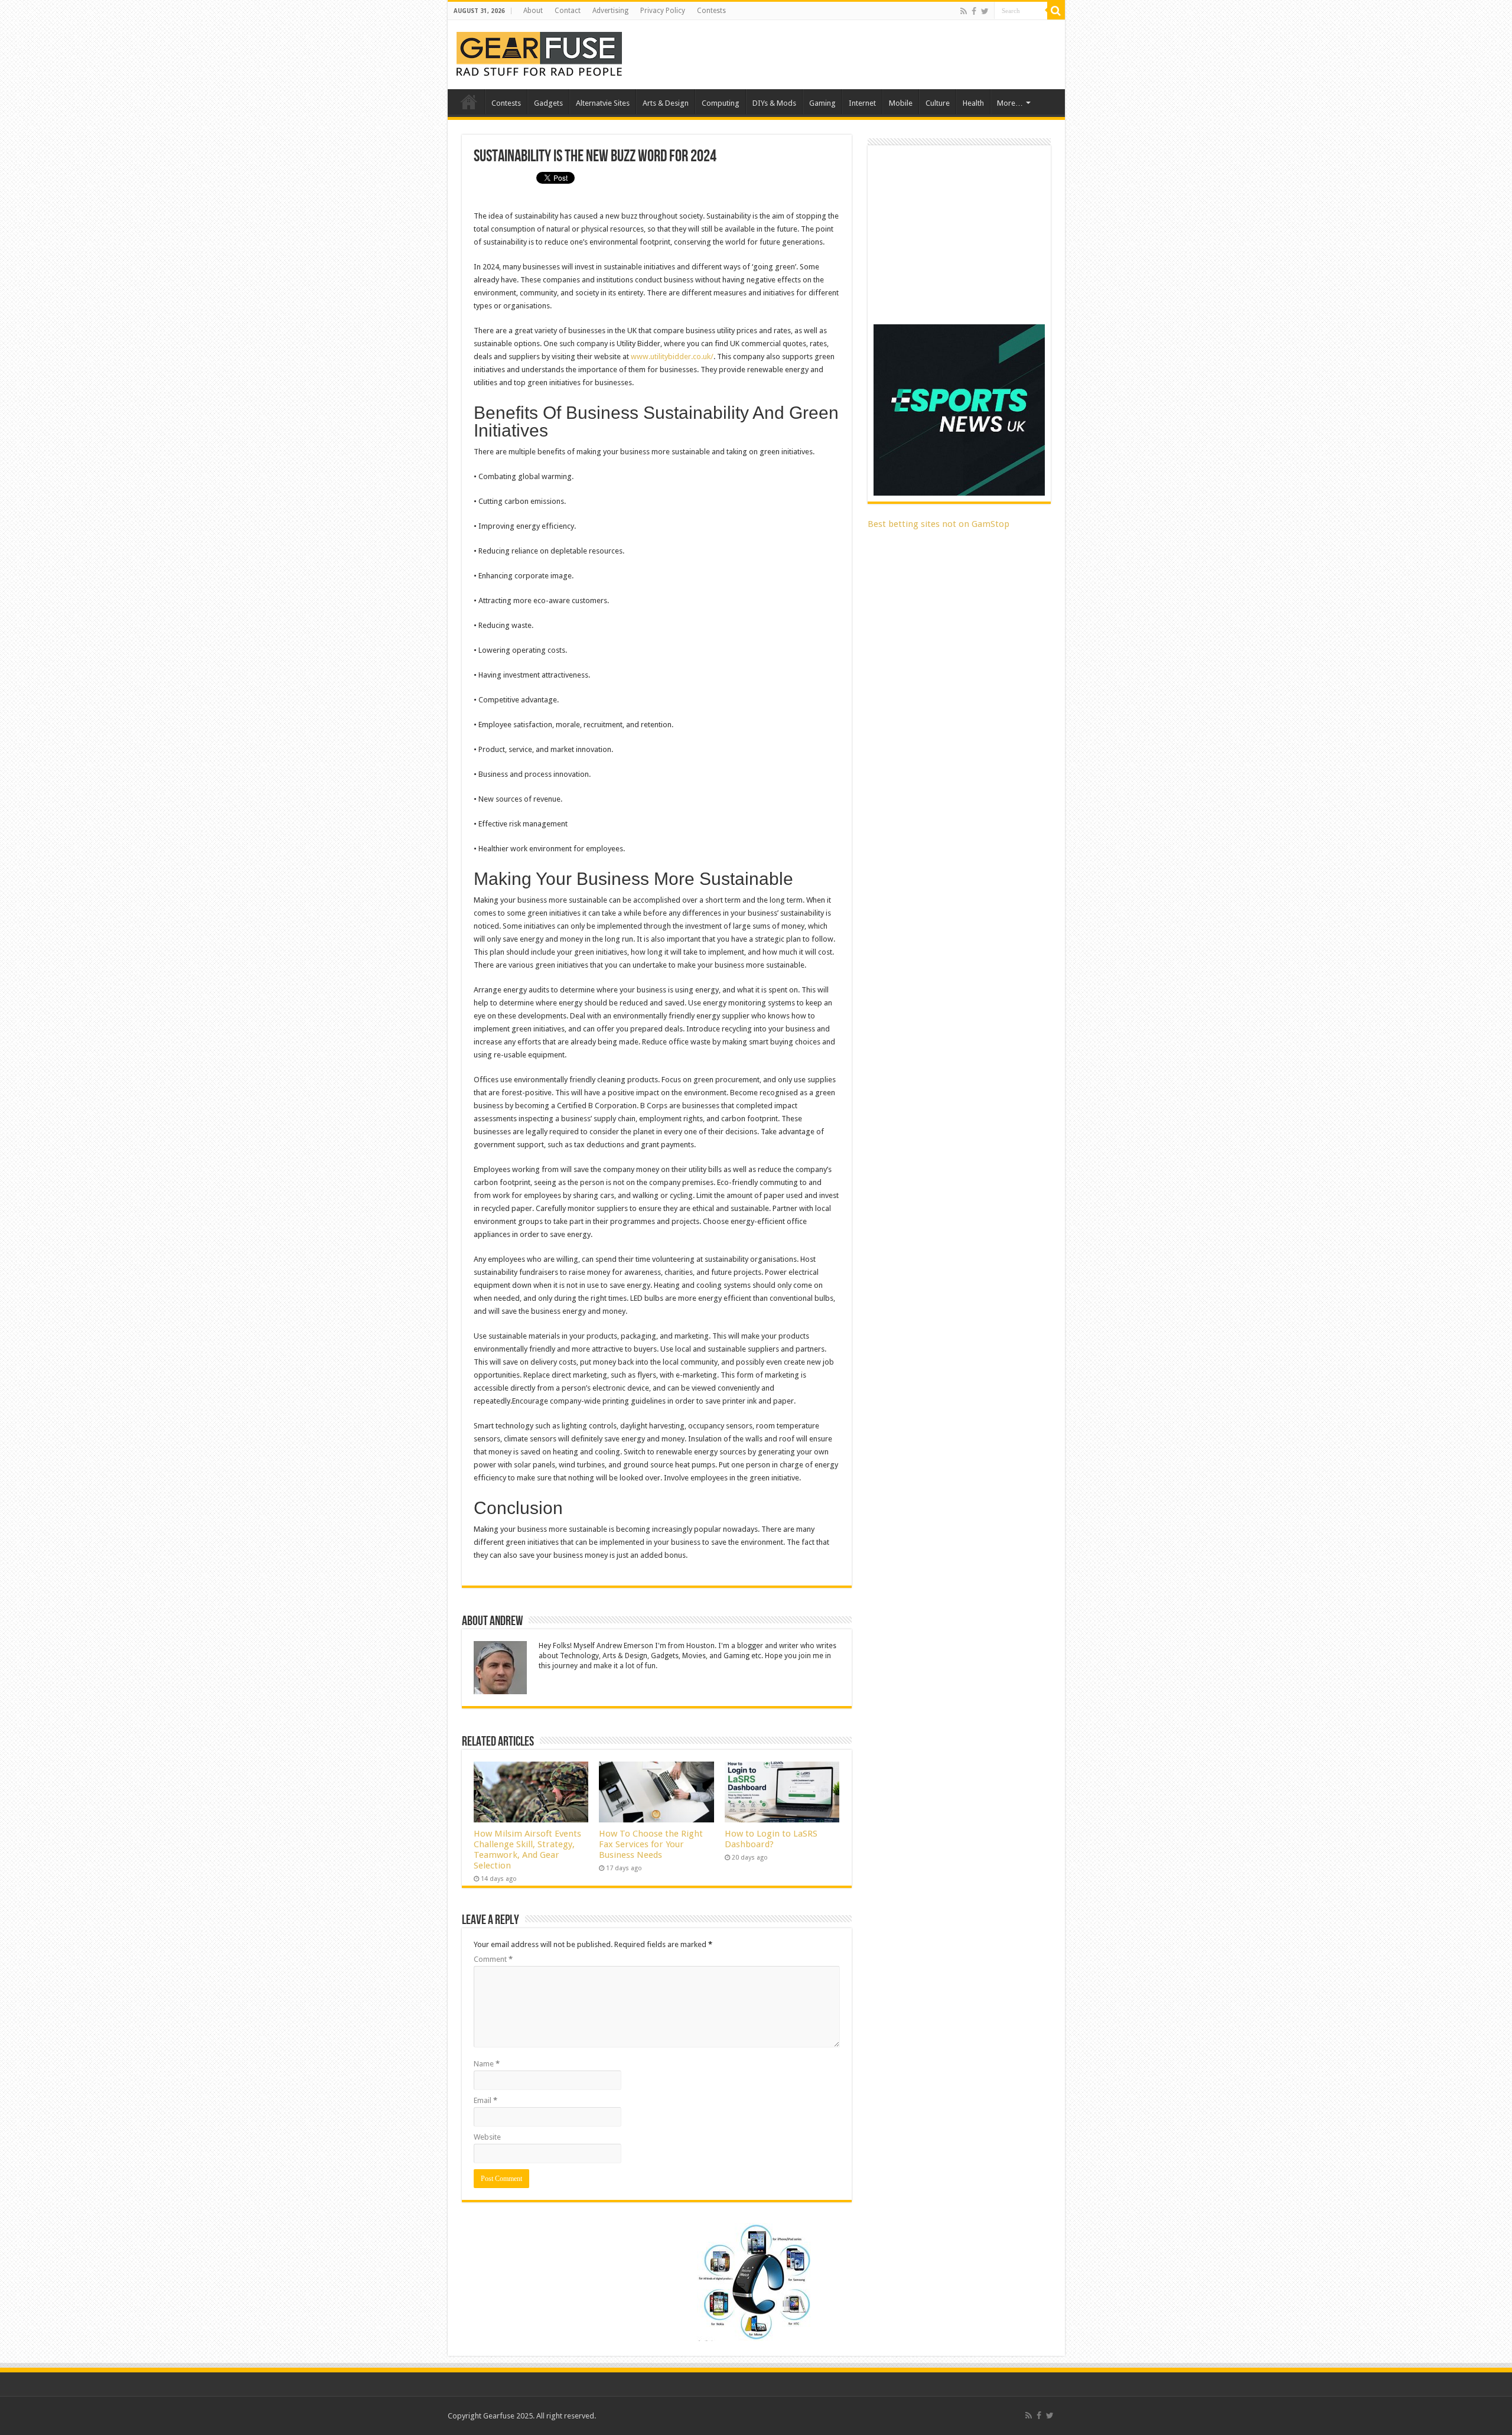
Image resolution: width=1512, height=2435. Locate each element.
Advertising (610, 11)
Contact (568, 11)
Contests (711, 11)
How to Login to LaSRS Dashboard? (771, 1839)
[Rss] (964, 11)
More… (1010, 103)
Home (469, 102)
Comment (493, 1959)
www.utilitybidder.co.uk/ (672, 357)
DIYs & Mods (774, 103)
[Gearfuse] (539, 53)
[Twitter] (985, 11)
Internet (862, 103)
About (533, 11)
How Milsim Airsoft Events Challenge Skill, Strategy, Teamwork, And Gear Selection (527, 1850)
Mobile (901, 103)
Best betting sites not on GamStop (939, 524)
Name (487, 2064)
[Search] (1056, 11)
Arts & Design (666, 103)
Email (485, 2100)
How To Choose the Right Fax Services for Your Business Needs (651, 1844)
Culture (938, 103)
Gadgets (548, 103)
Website (487, 2137)
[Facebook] (974, 11)
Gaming (822, 103)
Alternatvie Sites (603, 103)
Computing (721, 103)
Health (973, 103)
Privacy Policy (663, 11)
